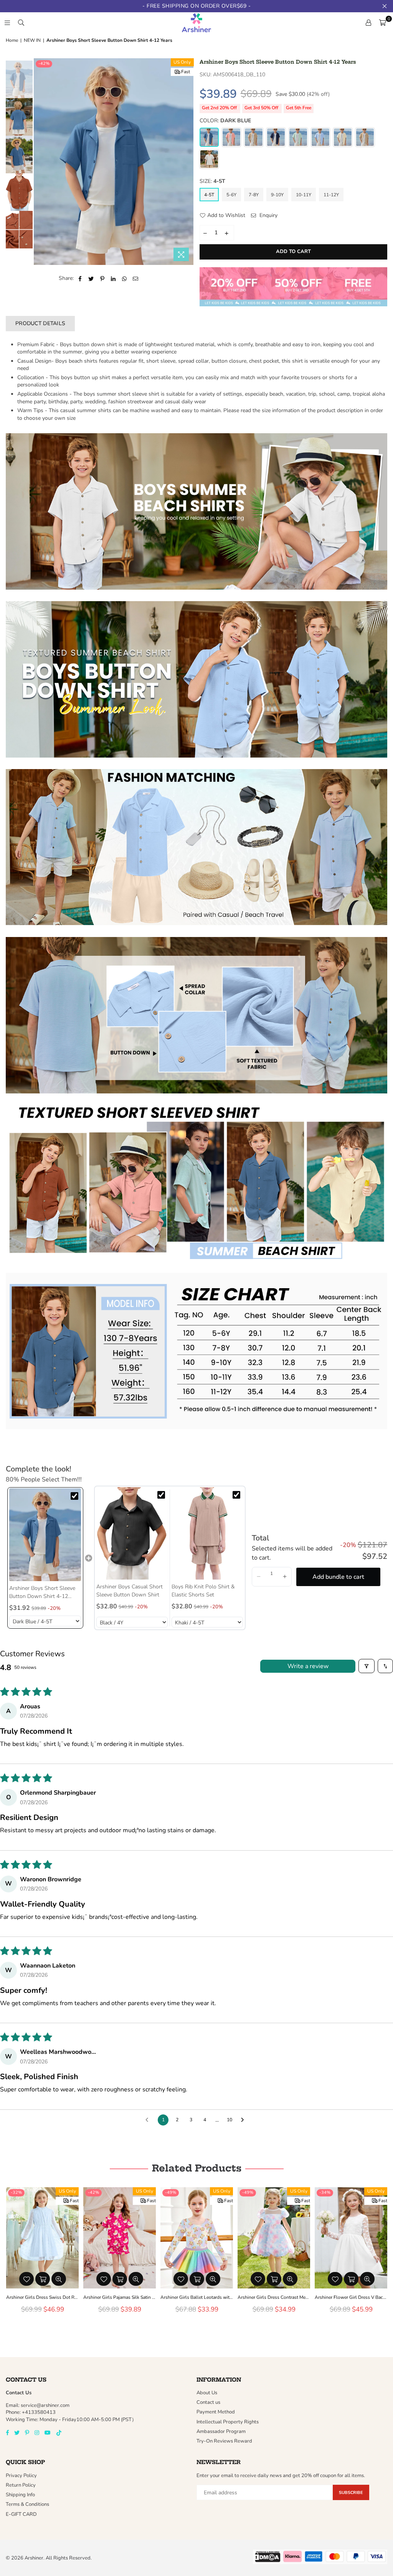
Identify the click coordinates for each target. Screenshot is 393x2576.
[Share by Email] (136, 278)
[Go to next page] (244, 2120)
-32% (16, 2192)
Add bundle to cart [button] (338, 1577)
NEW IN (32, 40)
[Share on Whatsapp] (125, 278)
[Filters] (367, 1666)
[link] (45, 1535)
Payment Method (216, 2412)
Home (12, 40)
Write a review (308, 1666)
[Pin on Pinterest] (102, 278)
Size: (212, 181)
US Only (182, 62)
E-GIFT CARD (21, 2514)
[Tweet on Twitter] (91, 278)
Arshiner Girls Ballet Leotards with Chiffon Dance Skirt (197, 2297)
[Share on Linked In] (113, 278)
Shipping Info (20, 2495)
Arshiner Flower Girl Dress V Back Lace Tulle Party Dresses (351, 2297)
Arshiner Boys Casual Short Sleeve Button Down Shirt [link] (130, 1591)
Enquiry (268, 215)
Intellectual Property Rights (228, 2422)
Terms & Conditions (27, 2504)
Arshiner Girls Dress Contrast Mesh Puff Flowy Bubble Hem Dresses (274, 2297)
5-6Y (231, 195)
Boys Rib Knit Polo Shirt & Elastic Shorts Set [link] (203, 1591)
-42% (44, 63)
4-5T (209, 195)
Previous (40, 162)
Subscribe (351, 2493)
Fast (186, 72)
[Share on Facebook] (80, 278)
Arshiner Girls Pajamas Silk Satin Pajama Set (120, 2297)
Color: (225, 121)
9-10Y (277, 195)
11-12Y (331, 195)
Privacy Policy (21, 2476)
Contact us (208, 2402)
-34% (325, 2192)
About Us (207, 2393)
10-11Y (304, 195)
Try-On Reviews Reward (224, 2441)
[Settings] (368, 23)
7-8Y (254, 195)
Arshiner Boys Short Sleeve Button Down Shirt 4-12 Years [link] (42, 1592)
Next (187, 162)
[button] (259, 1577)
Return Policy (21, 2485)
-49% (171, 2192)
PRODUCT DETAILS (40, 323)
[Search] (21, 23)
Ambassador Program (221, 2431)
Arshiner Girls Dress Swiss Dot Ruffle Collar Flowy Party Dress (42, 2297)
